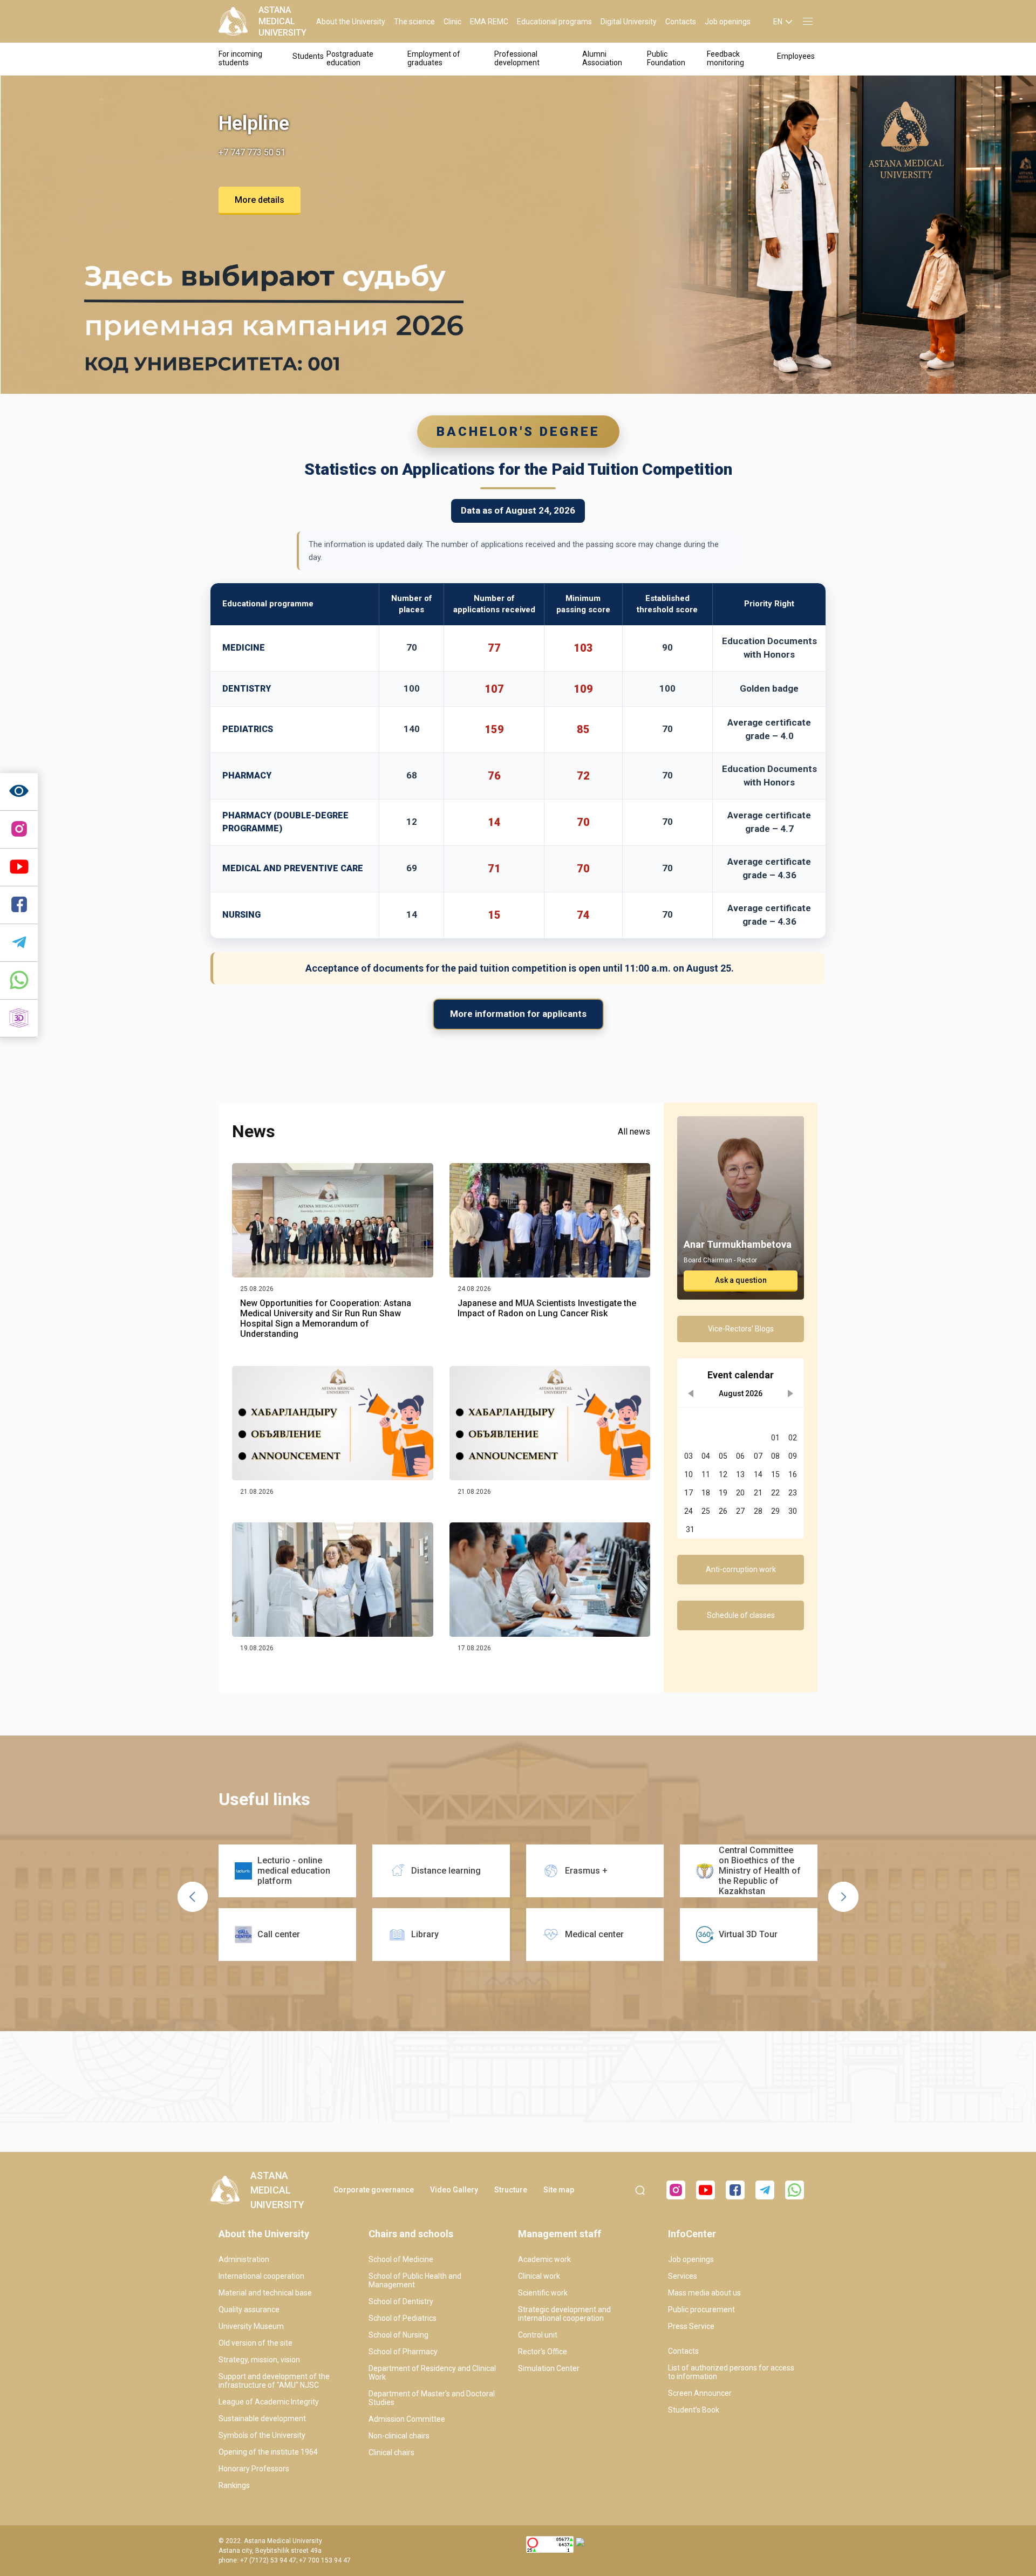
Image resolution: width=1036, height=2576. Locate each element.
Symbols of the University (262, 2435)
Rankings (234, 2485)
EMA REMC (489, 22)
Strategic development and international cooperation (564, 2314)
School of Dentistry (401, 2301)
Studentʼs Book (694, 2410)
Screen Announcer (700, 2393)
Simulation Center (549, 2368)
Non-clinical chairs (399, 2436)
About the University (351, 22)
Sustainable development (262, 2418)
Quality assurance (249, 2309)
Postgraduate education (350, 58)
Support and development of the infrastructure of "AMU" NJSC (274, 2381)
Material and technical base (265, 2293)
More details (260, 200)
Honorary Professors (254, 2469)
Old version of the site (255, 2343)
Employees (796, 56)
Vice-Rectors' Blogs (741, 1329)
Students (308, 56)
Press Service (691, 2326)
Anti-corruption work (741, 1569)
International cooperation (261, 2276)
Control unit (538, 2335)
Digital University (629, 22)
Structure (511, 2190)
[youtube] (706, 2190)
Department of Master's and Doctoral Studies (432, 2398)
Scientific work (543, 2293)
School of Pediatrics (403, 2318)
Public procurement (701, 2309)
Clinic (452, 22)
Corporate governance (374, 2190)
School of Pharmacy (403, 2352)
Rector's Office (543, 2352)
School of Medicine (401, 2259)
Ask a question (741, 1280)
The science (414, 22)
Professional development (517, 58)
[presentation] (193, 1897)
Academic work (544, 2259)
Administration (244, 2259)
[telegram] (19, 943)
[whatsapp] (19, 981)
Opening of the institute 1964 (268, 2452)
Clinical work (539, 2276)
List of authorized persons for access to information (731, 2372)
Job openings (728, 22)
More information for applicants (518, 1014)
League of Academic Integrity (269, 2402)
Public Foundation (666, 58)
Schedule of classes (741, 1615)
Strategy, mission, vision (259, 2360)
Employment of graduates (434, 58)
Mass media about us (704, 2293)
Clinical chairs (391, 2452)
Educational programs (554, 22)
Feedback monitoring (725, 58)
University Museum (251, 2326)
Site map (559, 2190)
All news (634, 1132)
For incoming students (240, 58)
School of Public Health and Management (415, 2280)
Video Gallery (454, 2190)
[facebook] (735, 2190)
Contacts (681, 22)
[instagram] (19, 830)
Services (683, 2276)
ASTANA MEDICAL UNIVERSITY (282, 21)
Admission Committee (407, 2419)
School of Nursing (398, 2335)
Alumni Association (602, 58)
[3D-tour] (19, 1019)
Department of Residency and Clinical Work (432, 2373)
